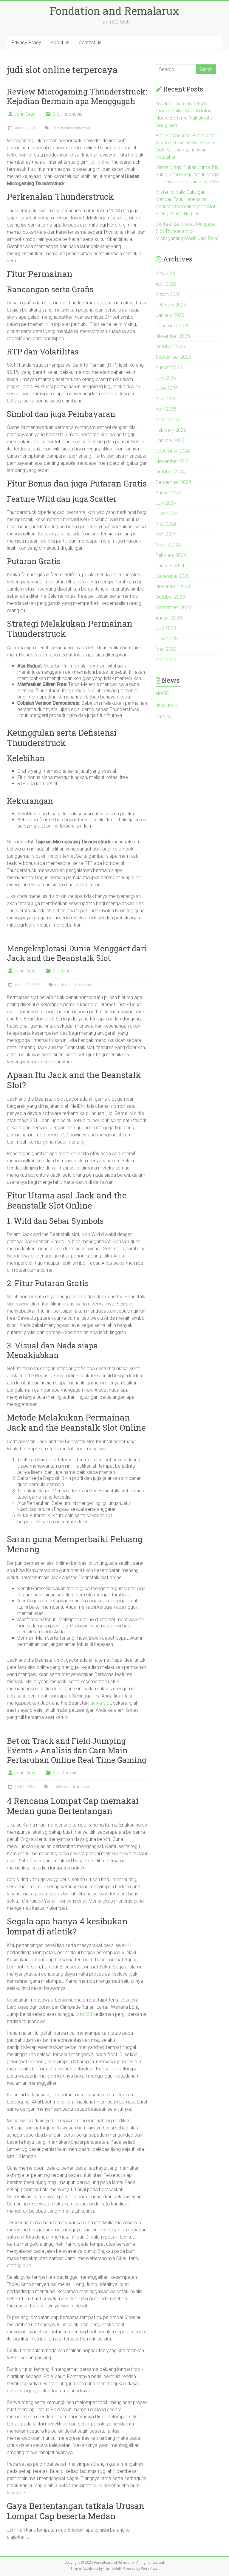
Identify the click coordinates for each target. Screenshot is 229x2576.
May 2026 (166, 274)
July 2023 (166, 628)
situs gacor (167, 705)
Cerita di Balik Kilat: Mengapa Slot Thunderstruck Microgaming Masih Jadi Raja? (188, 231)
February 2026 (171, 305)
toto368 (84, 2014)
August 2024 (169, 493)
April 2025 (166, 409)
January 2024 (170, 566)
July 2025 (166, 378)
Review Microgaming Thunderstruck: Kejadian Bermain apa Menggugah (77, 96)
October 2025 (170, 347)
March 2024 (168, 545)
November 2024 (173, 461)
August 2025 (169, 367)
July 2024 (166, 503)
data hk (163, 717)
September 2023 (173, 607)
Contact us (90, 42)
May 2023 (166, 649)
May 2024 (166, 524)
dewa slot (101, 1703)
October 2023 (170, 597)
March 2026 (168, 294)
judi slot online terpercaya (70, 128)
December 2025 (173, 326)
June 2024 (167, 514)
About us (60, 42)
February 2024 (171, 555)
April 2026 (166, 284)
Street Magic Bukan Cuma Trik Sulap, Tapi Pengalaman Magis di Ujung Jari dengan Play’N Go (187, 175)
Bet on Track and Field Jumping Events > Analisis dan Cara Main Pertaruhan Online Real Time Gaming (77, 1750)
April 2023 (166, 660)
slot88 (162, 693)
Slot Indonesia (68, 114)
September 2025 (173, 357)
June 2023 (167, 639)
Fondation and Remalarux (114, 11)
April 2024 (166, 534)
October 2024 (170, 472)
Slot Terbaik (65, 1773)
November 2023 (173, 587)
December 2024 (173, 451)
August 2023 (169, 618)
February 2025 (171, 430)
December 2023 (173, 576)
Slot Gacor (64, 971)
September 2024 (173, 482)
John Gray (25, 114)
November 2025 (173, 336)
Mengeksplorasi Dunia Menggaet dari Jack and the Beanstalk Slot (77, 953)
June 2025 (167, 388)
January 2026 (170, 315)
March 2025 (168, 420)
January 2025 (170, 440)
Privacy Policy (26, 42)
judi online (100, 162)
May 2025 (166, 399)
